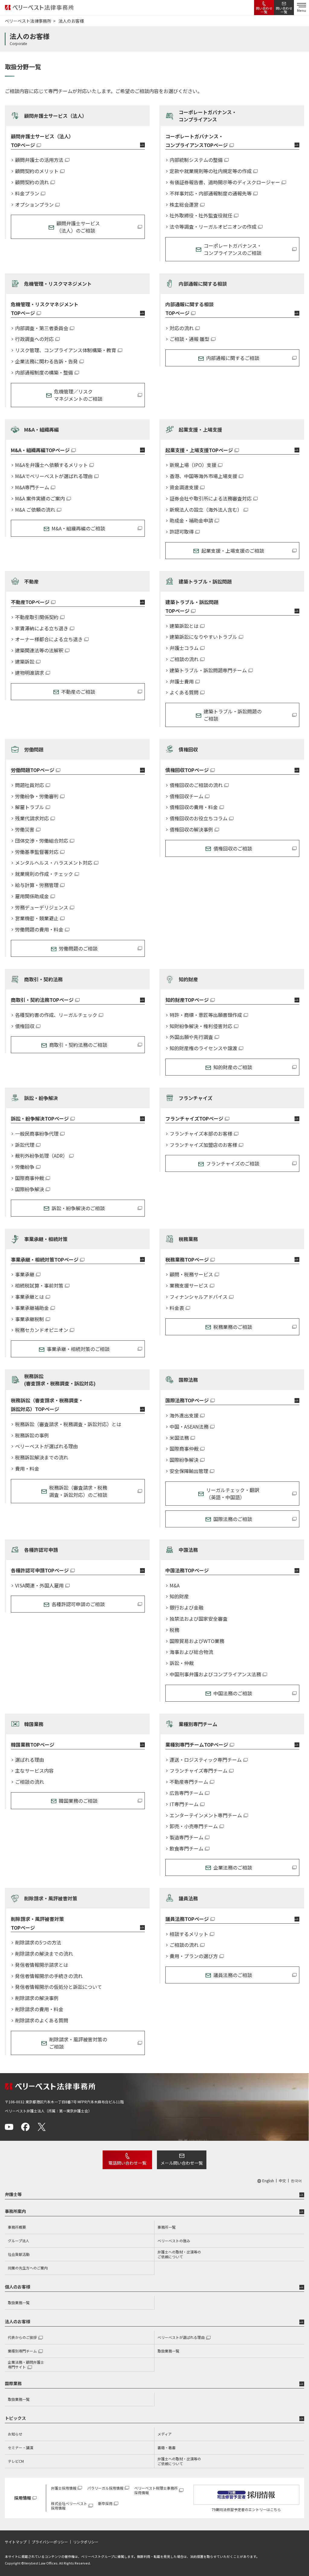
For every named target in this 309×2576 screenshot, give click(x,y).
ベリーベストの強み (174, 2241)
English (268, 2181)
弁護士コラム (184, 648)
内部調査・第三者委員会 (42, 328)
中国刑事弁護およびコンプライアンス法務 (215, 1674)
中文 (282, 2181)
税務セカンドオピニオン (42, 1330)
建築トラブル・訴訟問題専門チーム (208, 670)
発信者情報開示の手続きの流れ (49, 1976)
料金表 (177, 1308)
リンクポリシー (86, 2542)
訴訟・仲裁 (182, 1663)
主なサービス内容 (34, 1771)
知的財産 (179, 1596)
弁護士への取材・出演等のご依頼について (179, 2254)
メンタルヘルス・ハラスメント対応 (54, 863)
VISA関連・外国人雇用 (39, 1585)
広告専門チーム (186, 1793)
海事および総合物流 (191, 1652)
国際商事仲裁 (30, 1178)
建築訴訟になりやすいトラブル (203, 637)
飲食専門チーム (186, 1849)
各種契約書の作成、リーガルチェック (56, 1015)
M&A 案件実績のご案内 (40, 498)
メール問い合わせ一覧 (182, 2163)
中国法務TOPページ (187, 1570)
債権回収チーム (186, 796)
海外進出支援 (184, 1415)
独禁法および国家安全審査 (199, 1619)
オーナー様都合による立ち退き (49, 639)
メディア (165, 2434)
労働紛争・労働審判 (37, 796)
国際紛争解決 (30, 1189)
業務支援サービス (189, 1286)
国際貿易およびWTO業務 (197, 1641)
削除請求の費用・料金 (39, 2009)
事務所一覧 (167, 2227)
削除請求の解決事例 (37, 1998)
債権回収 (25, 1026)
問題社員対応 (30, 785)
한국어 (296, 2181)
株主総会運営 (184, 205)
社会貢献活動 (19, 2254)
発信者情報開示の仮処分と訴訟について (59, 1987)
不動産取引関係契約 (37, 617)
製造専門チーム (186, 1837)
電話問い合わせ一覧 (127, 2163)
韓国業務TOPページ (33, 1745)
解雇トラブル (30, 807)
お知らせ (15, 2434)
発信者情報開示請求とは (42, 1965)
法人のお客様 (18, 2321)
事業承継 (25, 1274)
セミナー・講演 (21, 2447)
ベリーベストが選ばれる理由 (46, 1446)
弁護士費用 (182, 682)
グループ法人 (19, 2241)
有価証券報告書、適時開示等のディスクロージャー (225, 182)
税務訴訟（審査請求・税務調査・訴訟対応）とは (68, 1424)
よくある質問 (184, 692)
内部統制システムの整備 (196, 160)
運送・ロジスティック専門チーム (206, 1760)
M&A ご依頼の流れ (35, 510)
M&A (175, 1585)
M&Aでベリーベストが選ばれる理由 (54, 476)
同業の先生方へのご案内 (28, 2268)
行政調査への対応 (34, 339)
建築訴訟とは (184, 626)
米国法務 (179, 1438)
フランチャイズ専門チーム (199, 1771)
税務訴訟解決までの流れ (42, 1457)
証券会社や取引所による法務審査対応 (211, 498)
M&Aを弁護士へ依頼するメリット (51, 465)
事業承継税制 (30, 1319)
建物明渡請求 (30, 673)
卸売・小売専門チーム (194, 1826)
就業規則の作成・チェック (44, 874)
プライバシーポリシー (50, 2542)
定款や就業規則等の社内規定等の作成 (211, 171)
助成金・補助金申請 (191, 521)
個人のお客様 (18, 2287)
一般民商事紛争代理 (37, 1134)
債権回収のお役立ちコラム (199, 818)
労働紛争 (25, 1167)
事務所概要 (17, 2227)
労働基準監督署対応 (37, 852)
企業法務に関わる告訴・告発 (46, 361)
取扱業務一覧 (19, 2303)
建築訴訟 (25, 662)
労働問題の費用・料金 (39, 929)
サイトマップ (16, 2542)
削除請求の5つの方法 (38, 1942)
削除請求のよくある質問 (42, 2020)
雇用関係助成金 (32, 896)
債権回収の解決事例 (191, 830)
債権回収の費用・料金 (194, 807)
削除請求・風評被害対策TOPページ (37, 1923)
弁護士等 (13, 2194)
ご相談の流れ (184, 659)
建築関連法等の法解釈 (39, 650)
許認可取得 (182, 532)
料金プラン (27, 193)
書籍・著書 (167, 2447)
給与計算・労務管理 (37, 885)
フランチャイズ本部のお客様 (201, 1134)
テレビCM (16, 2461)
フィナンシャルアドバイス (199, 1297)
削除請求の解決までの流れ (44, 1954)
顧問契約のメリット (37, 171)
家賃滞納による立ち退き (42, 628)
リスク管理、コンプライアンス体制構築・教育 (66, 350)
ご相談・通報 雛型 (190, 339)
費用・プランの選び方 (194, 1956)
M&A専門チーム (32, 487)
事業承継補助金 (32, 1308)
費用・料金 (27, 1469)
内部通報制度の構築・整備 (44, 373)
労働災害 (25, 830)
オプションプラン (34, 205)
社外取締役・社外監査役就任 (201, 215)
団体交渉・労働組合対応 (42, 841)
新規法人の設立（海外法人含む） (206, 510)
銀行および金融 (186, 1608)
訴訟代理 (25, 1145)
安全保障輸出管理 (189, 1471)
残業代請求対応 (32, 818)
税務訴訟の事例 (32, 1435)
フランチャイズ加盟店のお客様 (203, 1145)
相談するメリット (189, 1934)
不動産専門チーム (189, 1782)
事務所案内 (15, 2211)
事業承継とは (30, 1297)
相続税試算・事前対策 (39, 1286)
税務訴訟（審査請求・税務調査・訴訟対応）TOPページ (47, 1405)
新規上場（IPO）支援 (193, 465)
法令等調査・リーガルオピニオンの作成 (213, 227)
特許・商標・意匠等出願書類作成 (206, 1015)
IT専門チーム (184, 1804)
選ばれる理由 (30, 1760)
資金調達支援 (184, 487)
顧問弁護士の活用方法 (39, 160)
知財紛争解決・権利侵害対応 (201, 1026)
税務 (174, 1630)
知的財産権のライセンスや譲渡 (203, 1048)
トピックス (15, 2418)
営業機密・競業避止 (37, 918)
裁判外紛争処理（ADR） (41, 1156)
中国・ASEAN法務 (189, 1427)
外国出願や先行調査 (191, 1037)
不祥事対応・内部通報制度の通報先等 (211, 193)
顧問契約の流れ (32, 182)
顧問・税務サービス (191, 1274)
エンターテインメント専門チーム (206, 1815)
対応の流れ (182, 328)
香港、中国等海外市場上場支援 (203, 476)
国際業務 (13, 2383)
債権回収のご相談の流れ (196, 785)
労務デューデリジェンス (42, 907)
